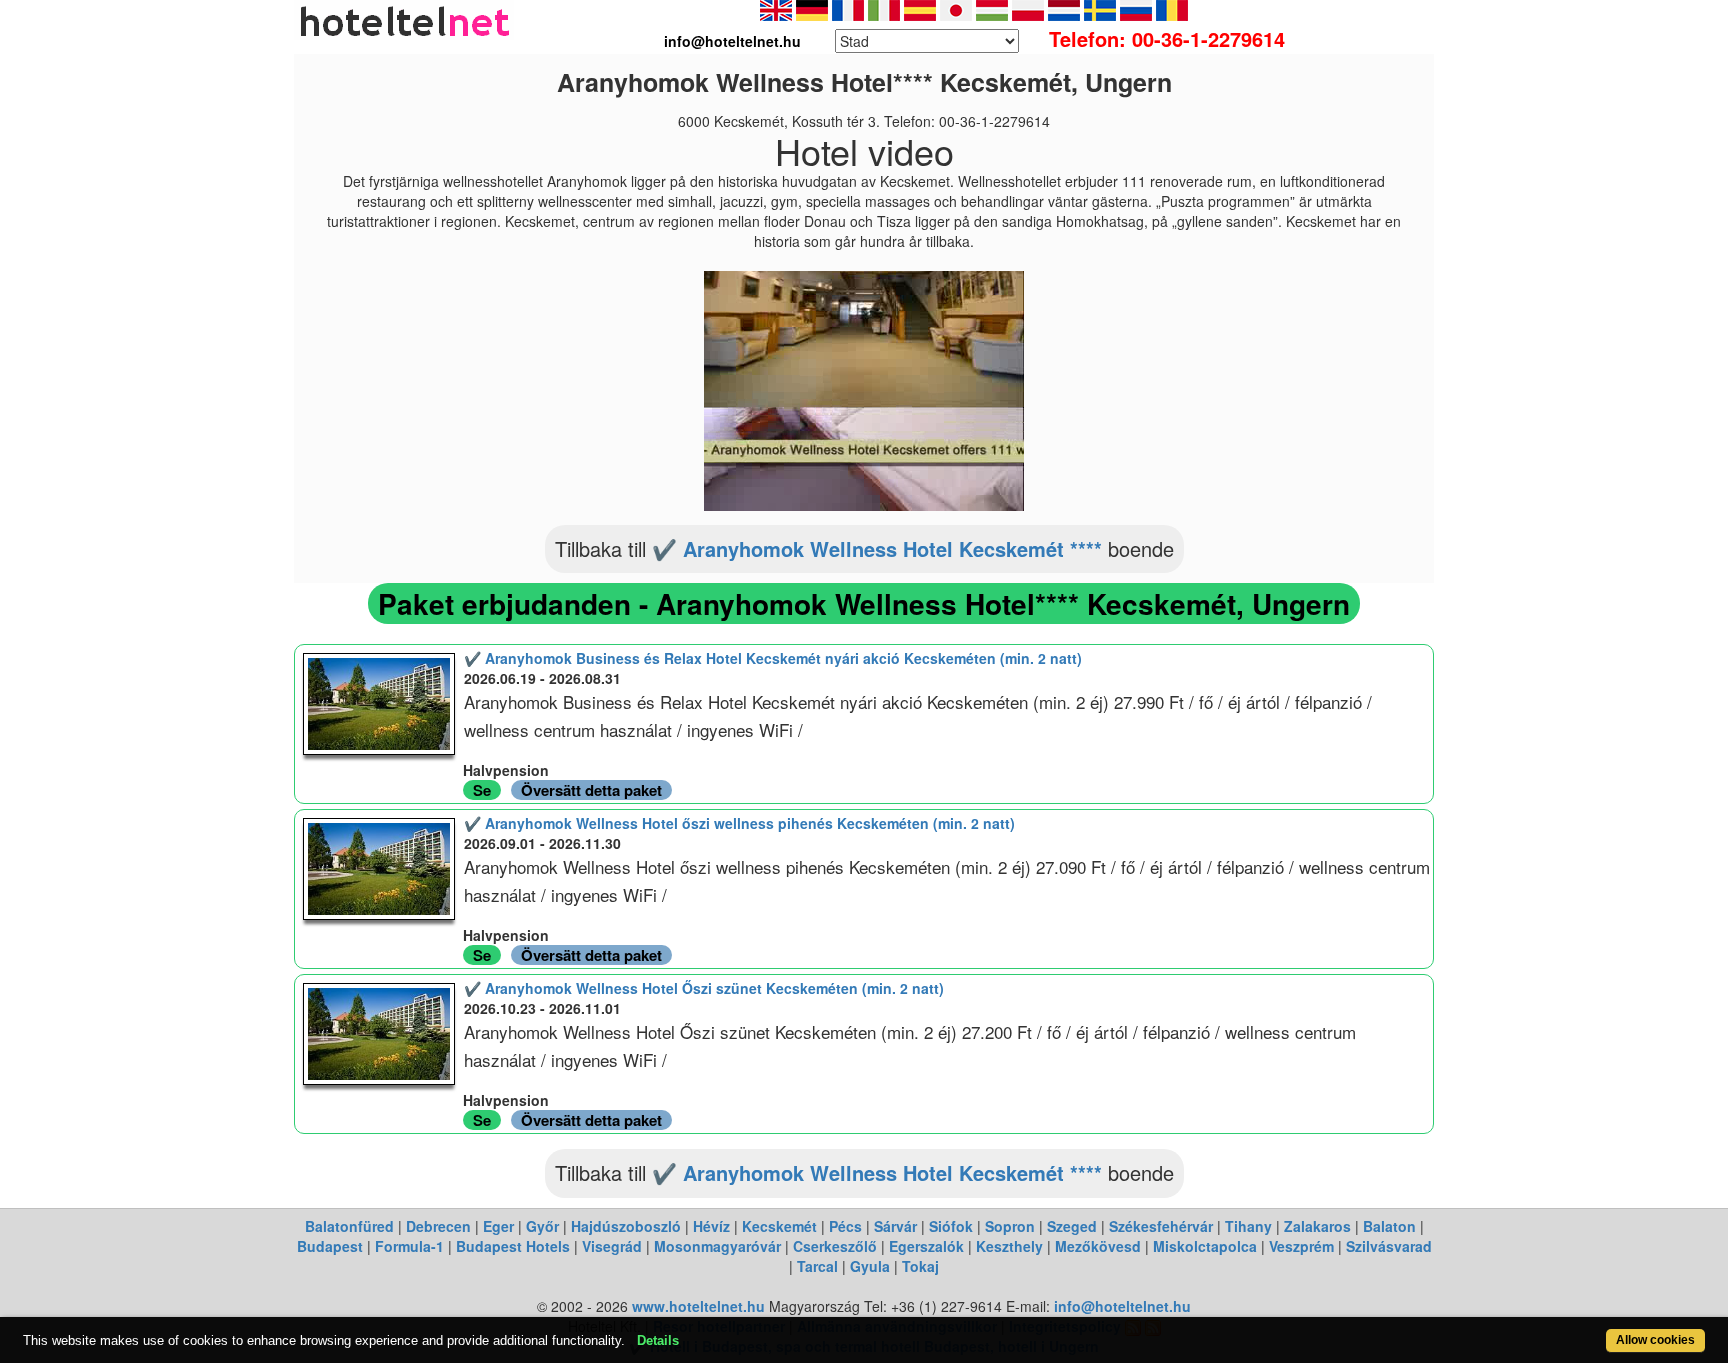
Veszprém (1301, 1246)
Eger (498, 1226)
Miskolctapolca (1205, 1246)
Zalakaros (1317, 1226)
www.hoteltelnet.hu (698, 1306)
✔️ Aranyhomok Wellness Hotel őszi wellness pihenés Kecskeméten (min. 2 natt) (739, 823)
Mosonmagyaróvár (717, 1246)
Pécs (845, 1226)
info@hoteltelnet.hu (1122, 1306)
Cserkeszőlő (835, 1246)
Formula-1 (409, 1246)
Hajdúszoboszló (626, 1226)
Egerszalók (926, 1246)
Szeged (1072, 1226)
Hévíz (711, 1226)
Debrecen (438, 1226)
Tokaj (920, 1266)
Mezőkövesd (1098, 1246)
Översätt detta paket (591, 790)
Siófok (951, 1226)
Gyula (870, 1266)
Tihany (1248, 1226)
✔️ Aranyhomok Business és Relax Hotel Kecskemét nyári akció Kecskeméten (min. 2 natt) (773, 658)
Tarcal (817, 1266)
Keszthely (1009, 1246)
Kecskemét (779, 1226)
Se (482, 790)
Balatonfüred (349, 1226)
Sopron (1010, 1226)
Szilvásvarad (1389, 1246)
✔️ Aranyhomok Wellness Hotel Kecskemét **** (877, 548)
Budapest (330, 1246)
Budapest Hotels (513, 1246)
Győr (542, 1226)
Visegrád (612, 1246)
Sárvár (895, 1226)
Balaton (1389, 1226)
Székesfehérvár (1161, 1226)
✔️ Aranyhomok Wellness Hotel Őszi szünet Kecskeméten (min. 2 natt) (704, 988)
